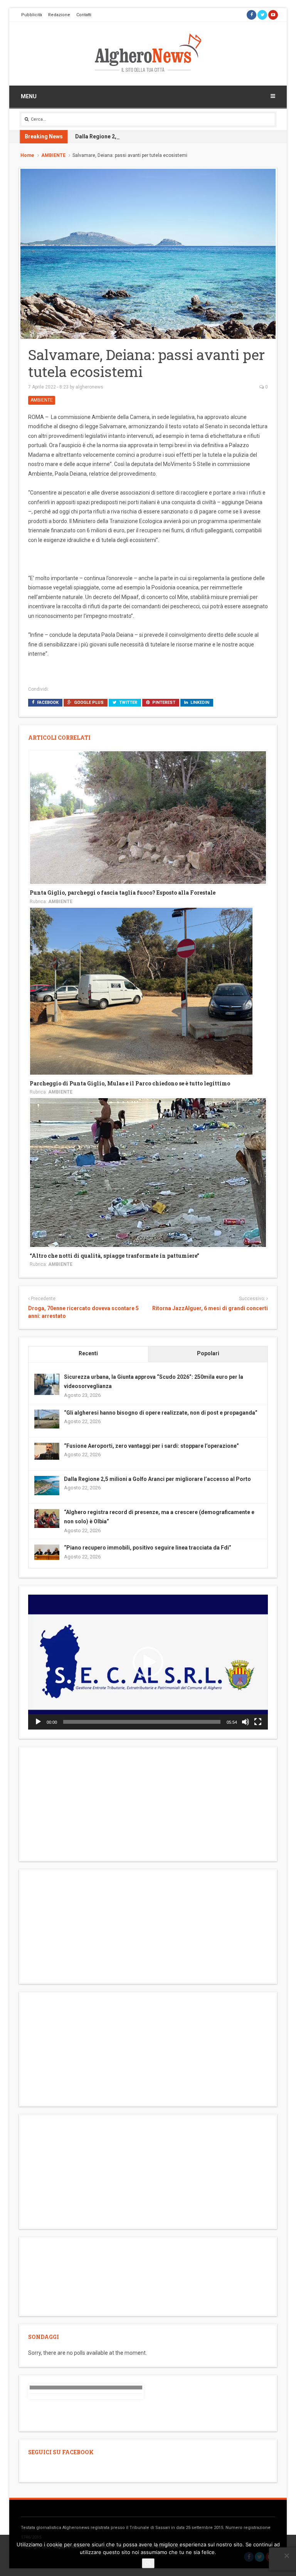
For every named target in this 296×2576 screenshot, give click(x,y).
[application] (148, 1662)
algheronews (89, 387)
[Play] (38, 1722)
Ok (148, 2563)
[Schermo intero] (258, 1722)
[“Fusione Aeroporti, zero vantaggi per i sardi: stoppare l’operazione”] (47, 1451)
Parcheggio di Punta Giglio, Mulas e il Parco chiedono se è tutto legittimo (130, 1083)
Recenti (88, 1353)
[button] (148, 1662)
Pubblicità (32, 15)
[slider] (142, 1722)
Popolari (208, 1353)
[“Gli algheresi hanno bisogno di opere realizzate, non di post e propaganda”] (47, 1418)
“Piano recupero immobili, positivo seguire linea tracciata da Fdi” (148, 1548)
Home (27, 155)
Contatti (84, 15)
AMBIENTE (53, 155)
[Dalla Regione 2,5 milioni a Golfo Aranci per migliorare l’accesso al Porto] (47, 1485)
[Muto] (246, 1722)
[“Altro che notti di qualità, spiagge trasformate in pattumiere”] (148, 1172)
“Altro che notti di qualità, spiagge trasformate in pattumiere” (114, 1256)
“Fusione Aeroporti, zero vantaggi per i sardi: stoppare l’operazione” (151, 1446)
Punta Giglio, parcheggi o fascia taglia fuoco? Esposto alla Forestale (123, 893)
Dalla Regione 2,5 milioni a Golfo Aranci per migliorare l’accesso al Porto (169, 136)
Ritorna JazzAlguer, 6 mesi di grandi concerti (210, 1308)
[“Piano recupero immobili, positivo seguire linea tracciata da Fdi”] (47, 1552)
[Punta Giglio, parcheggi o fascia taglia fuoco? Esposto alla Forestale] (148, 817)
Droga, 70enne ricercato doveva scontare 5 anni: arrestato (83, 1312)
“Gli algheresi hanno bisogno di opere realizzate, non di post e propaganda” (161, 1413)
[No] (286, 2556)
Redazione (59, 15)
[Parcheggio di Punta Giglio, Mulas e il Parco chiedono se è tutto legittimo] (141, 991)
